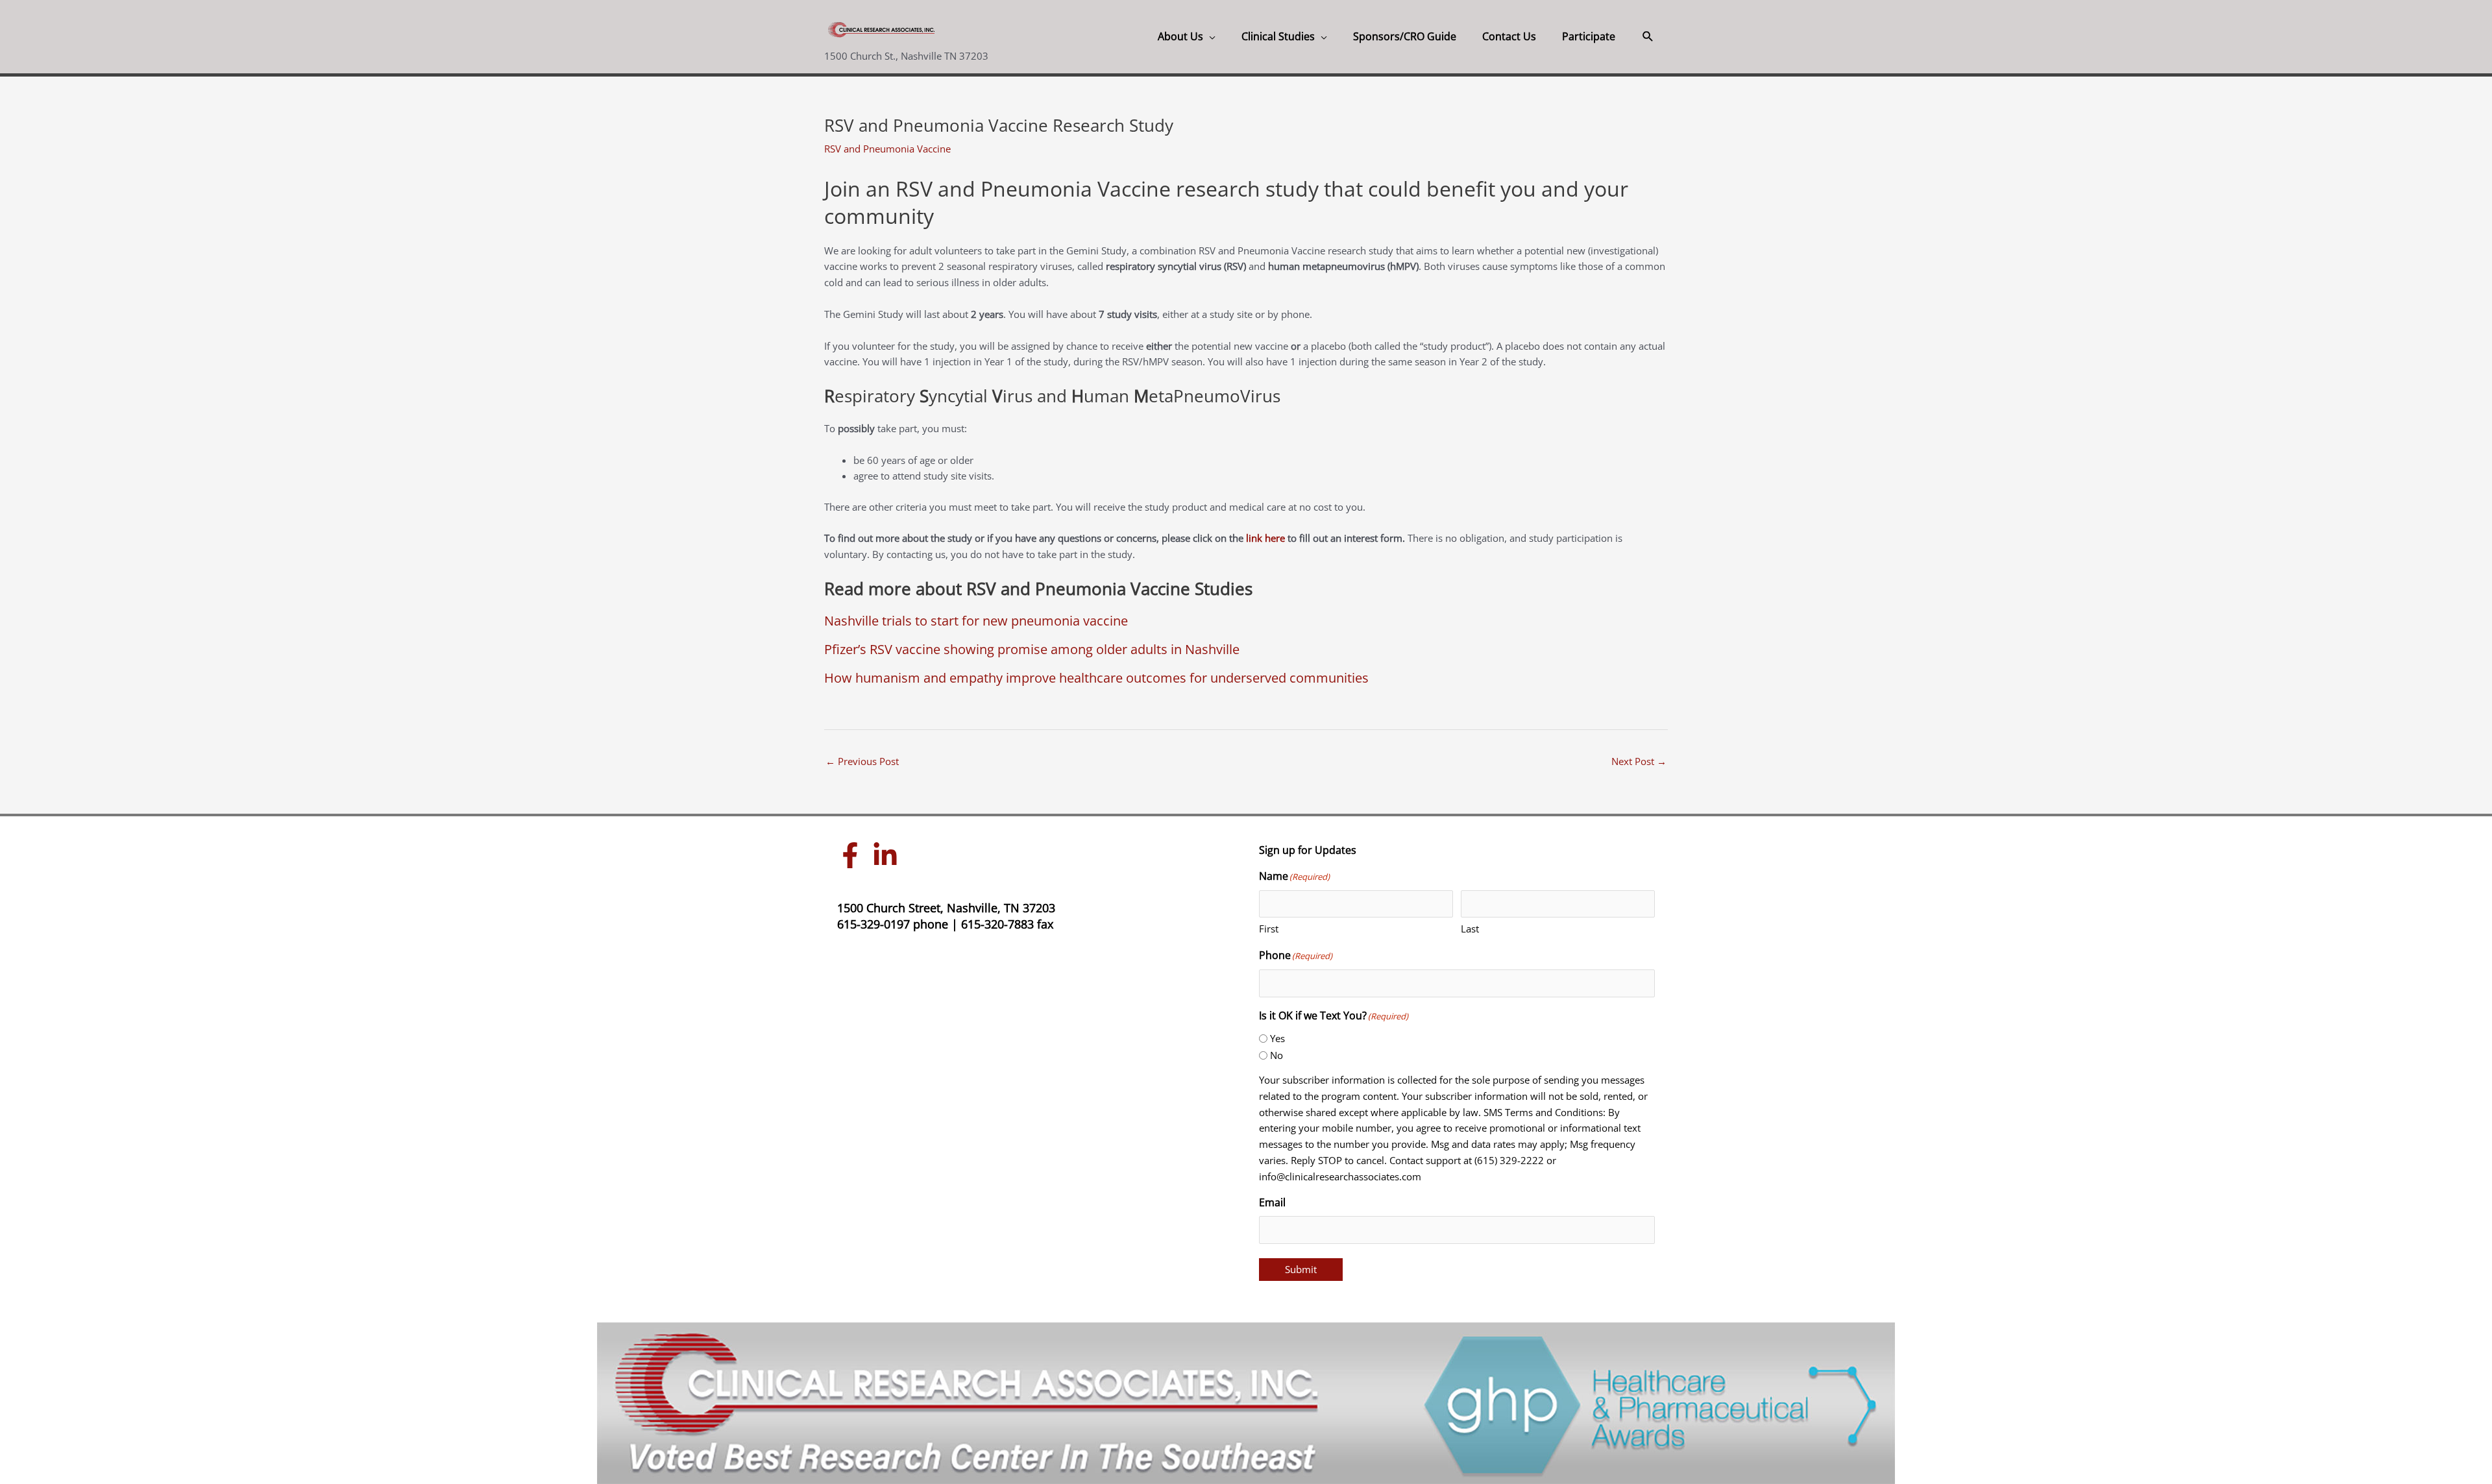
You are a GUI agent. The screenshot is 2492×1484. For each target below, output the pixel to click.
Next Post (1639, 761)
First (1269, 929)
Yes (1277, 1038)
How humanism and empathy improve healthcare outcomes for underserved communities (1096, 678)
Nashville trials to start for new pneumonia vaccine (976, 621)
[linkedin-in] (888, 855)
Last (1470, 929)
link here (1265, 538)
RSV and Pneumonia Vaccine (887, 149)
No (1277, 1055)
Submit (1301, 1269)
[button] (1648, 37)
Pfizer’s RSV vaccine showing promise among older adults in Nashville (1032, 649)
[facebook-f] (853, 855)
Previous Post (862, 761)
